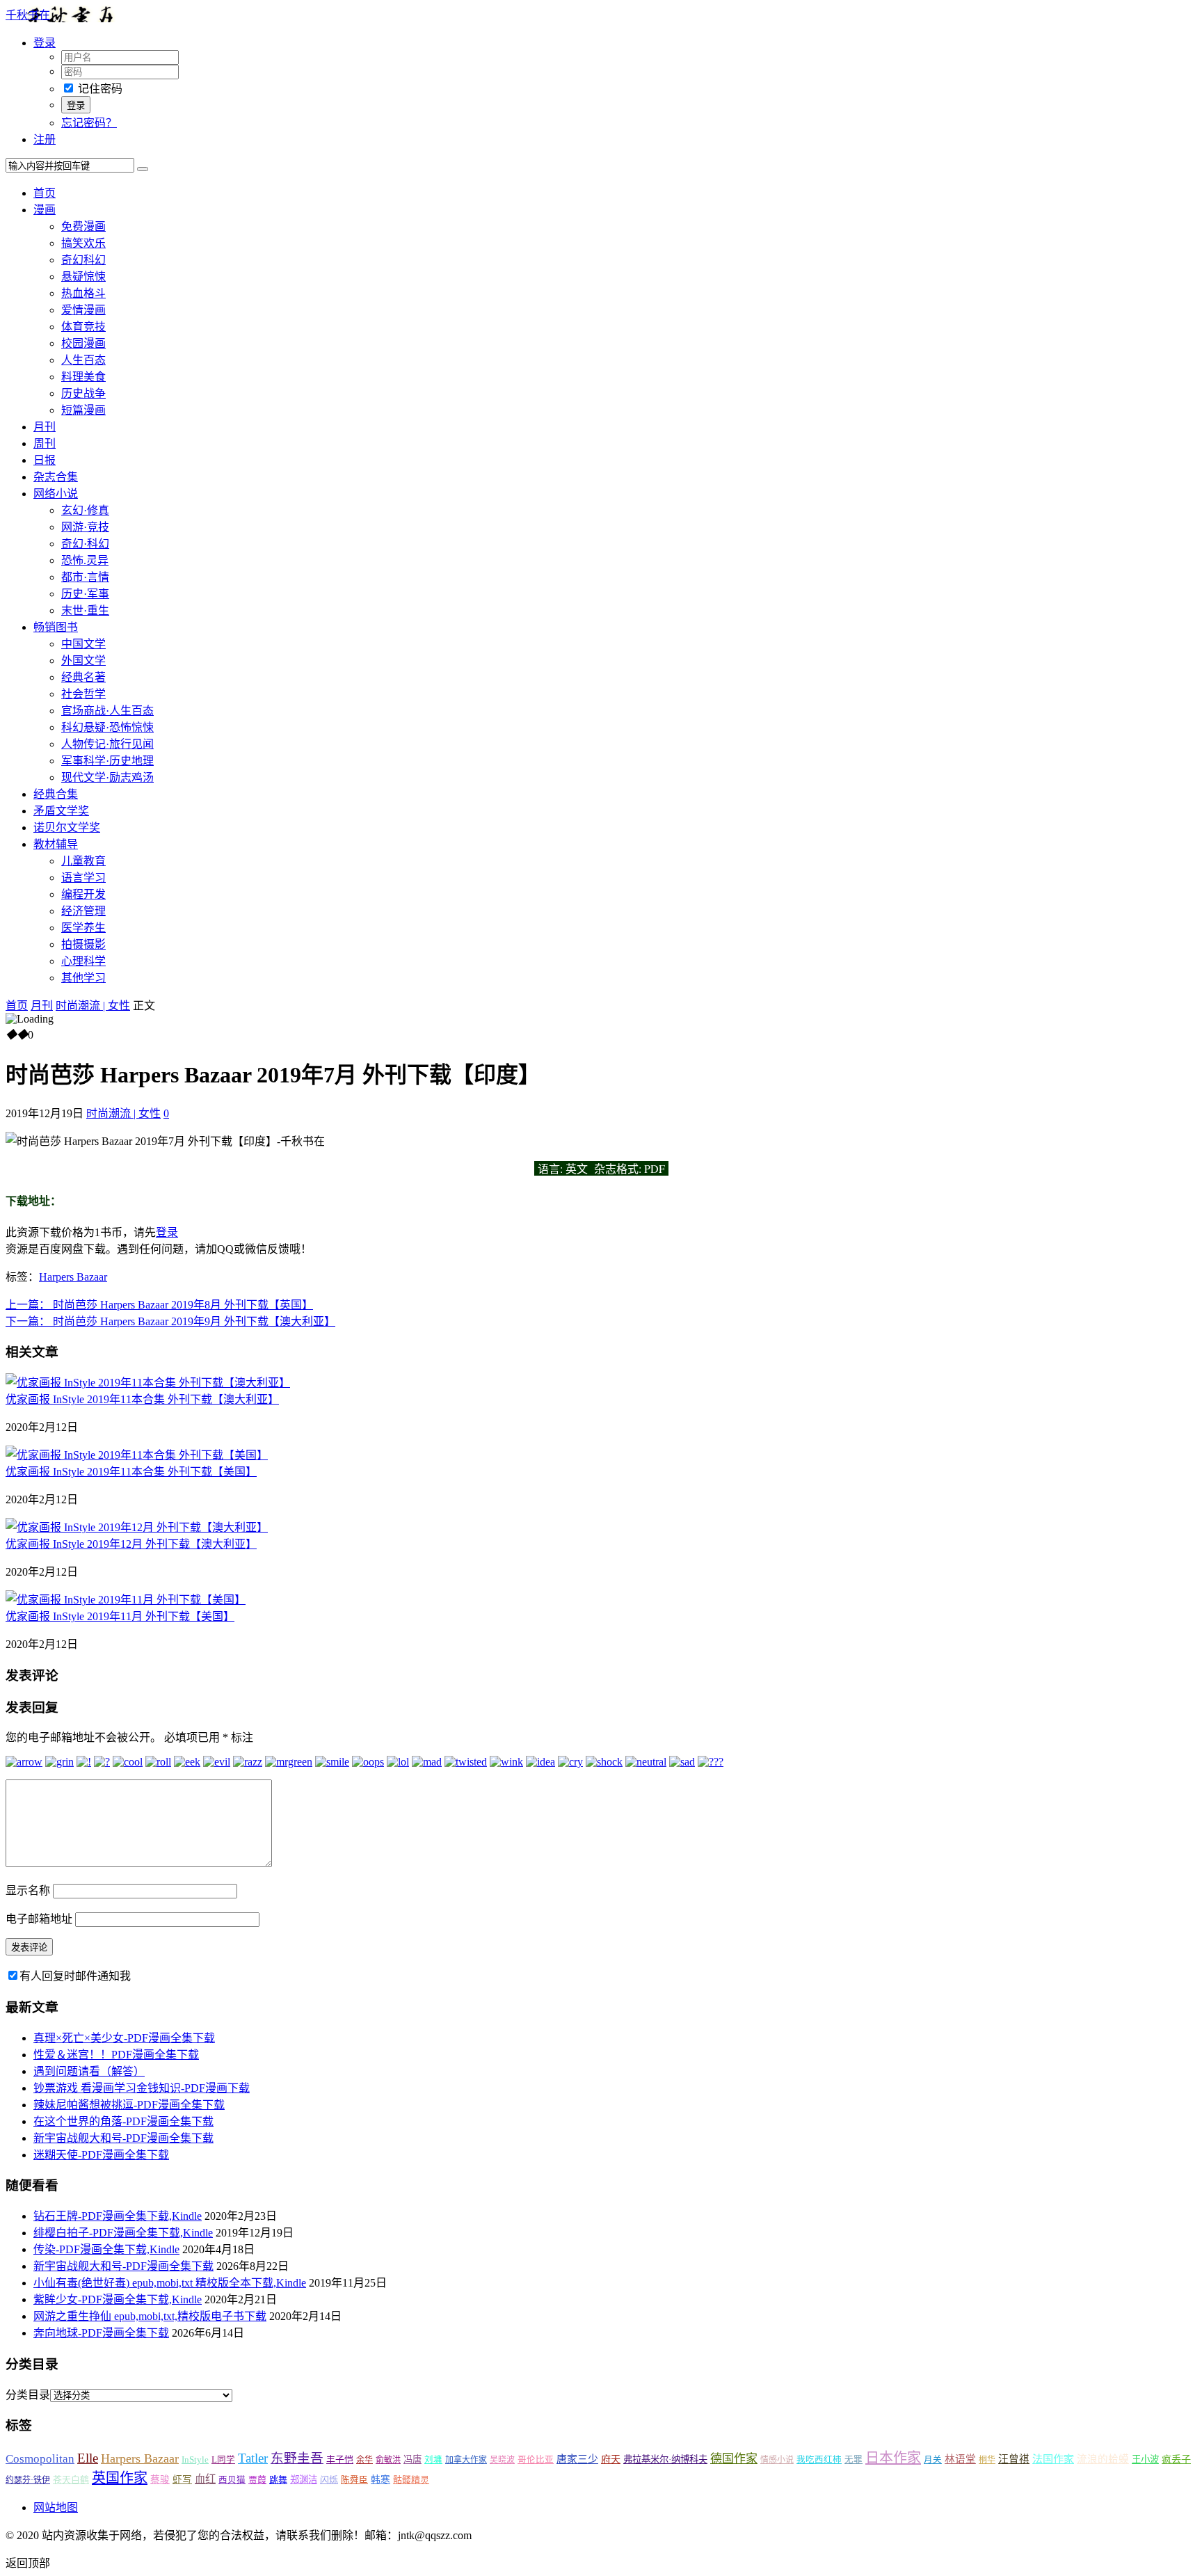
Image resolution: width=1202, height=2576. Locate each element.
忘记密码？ (89, 123)
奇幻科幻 (83, 260)
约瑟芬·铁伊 (28, 2480)
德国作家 (734, 2459)
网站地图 (56, 2507)
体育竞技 (83, 327)
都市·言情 (85, 577)
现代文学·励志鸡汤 (107, 777)
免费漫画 (83, 226)
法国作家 (1053, 2459)
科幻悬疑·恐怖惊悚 (107, 727)
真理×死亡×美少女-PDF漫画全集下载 (124, 2038)
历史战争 (83, 393)
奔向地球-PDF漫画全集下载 (101, 2333)
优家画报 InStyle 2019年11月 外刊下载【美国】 (120, 1616)
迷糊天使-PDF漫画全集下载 (101, 2155)
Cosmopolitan (40, 2459)
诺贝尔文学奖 (67, 827)
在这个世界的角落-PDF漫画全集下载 (123, 2121)
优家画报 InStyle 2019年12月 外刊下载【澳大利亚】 (131, 1544)
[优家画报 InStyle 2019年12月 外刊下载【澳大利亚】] (137, 1527)
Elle (88, 2458)
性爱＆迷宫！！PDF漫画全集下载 (116, 2055)
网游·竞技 (85, 527)
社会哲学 (83, 694)
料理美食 (83, 377)
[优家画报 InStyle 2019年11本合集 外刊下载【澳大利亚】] (148, 1383)
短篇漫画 (83, 410)
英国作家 (120, 2478)
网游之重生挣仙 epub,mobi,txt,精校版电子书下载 (150, 2316)
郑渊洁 (304, 2480)
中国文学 (83, 644)
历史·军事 (85, 594)
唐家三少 (577, 2459)
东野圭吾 (297, 2458)
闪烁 (329, 2480)
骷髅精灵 (411, 2480)
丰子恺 (340, 2459)
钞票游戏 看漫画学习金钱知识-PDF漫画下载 (142, 2088)
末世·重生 (85, 610)
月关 (933, 2460)
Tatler (253, 2458)
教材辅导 (56, 844)
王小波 (1145, 2459)
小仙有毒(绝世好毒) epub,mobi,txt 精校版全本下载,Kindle (170, 2283)
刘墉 (433, 2460)
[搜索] (143, 169)
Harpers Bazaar (73, 1277)
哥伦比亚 (536, 2460)
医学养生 (83, 928)
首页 (45, 193)
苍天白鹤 (71, 2480)
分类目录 (28, 2395)
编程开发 (83, 894)
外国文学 (83, 661)
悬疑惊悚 (83, 277)
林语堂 (960, 2459)
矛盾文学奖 (61, 811)
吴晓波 (502, 2460)
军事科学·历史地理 (107, 761)
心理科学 (83, 961)
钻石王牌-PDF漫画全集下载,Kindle (118, 2216)
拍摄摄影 (83, 944)
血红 (205, 2479)
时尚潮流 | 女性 (93, 1006)
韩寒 (380, 2480)
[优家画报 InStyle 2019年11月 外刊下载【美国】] (126, 1600)
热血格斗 (83, 293)
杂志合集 (56, 477)
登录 (167, 1232)
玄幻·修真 (85, 510)
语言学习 (83, 878)
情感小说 (777, 2460)
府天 (611, 2459)
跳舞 (278, 2480)
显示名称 (28, 1890)
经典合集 (56, 794)
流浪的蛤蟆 (1103, 2459)
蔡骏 (160, 2480)
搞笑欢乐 (83, 243)
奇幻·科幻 (85, 544)
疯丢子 (1176, 2459)
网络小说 (56, 494)
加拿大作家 (466, 2460)
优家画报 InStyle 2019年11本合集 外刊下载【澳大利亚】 (142, 1399)
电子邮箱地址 (39, 1919)
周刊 (45, 443)
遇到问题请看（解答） (89, 2071)
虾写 (182, 2480)
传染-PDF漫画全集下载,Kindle (106, 2249)
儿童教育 (83, 861)
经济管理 (83, 911)
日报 (45, 460)
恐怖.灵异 (85, 560)
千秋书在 (28, 15)
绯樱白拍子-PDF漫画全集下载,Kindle (123, 2233)
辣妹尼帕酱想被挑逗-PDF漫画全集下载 (129, 2105)
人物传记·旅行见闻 (107, 744)
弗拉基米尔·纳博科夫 (665, 2459)
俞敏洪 (388, 2460)
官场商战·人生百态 (107, 711)
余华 (364, 2460)
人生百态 (83, 360)
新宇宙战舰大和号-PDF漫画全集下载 (123, 2138)
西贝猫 (232, 2480)
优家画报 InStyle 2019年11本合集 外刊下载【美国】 (131, 1472)
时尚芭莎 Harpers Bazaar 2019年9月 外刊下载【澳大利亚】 (170, 1321)
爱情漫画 (83, 310)
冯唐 (412, 2459)
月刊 (45, 427)
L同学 (223, 2460)
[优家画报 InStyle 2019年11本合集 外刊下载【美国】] (137, 1455)
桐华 (987, 2460)
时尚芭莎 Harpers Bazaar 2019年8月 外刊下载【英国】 (159, 1305)
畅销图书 (56, 627)
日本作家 (893, 2458)
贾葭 (257, 2480)
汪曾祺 (1014, 2459)
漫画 (45, 210)
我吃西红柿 (819, 2460)
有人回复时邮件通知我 (75, 1976)
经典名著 (83, 677)
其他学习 (83, 978)
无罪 (854, 2460)
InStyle (195, 2459)
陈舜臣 (354, 2480)
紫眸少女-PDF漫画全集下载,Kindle (118, 2299)
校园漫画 (83, 343)
